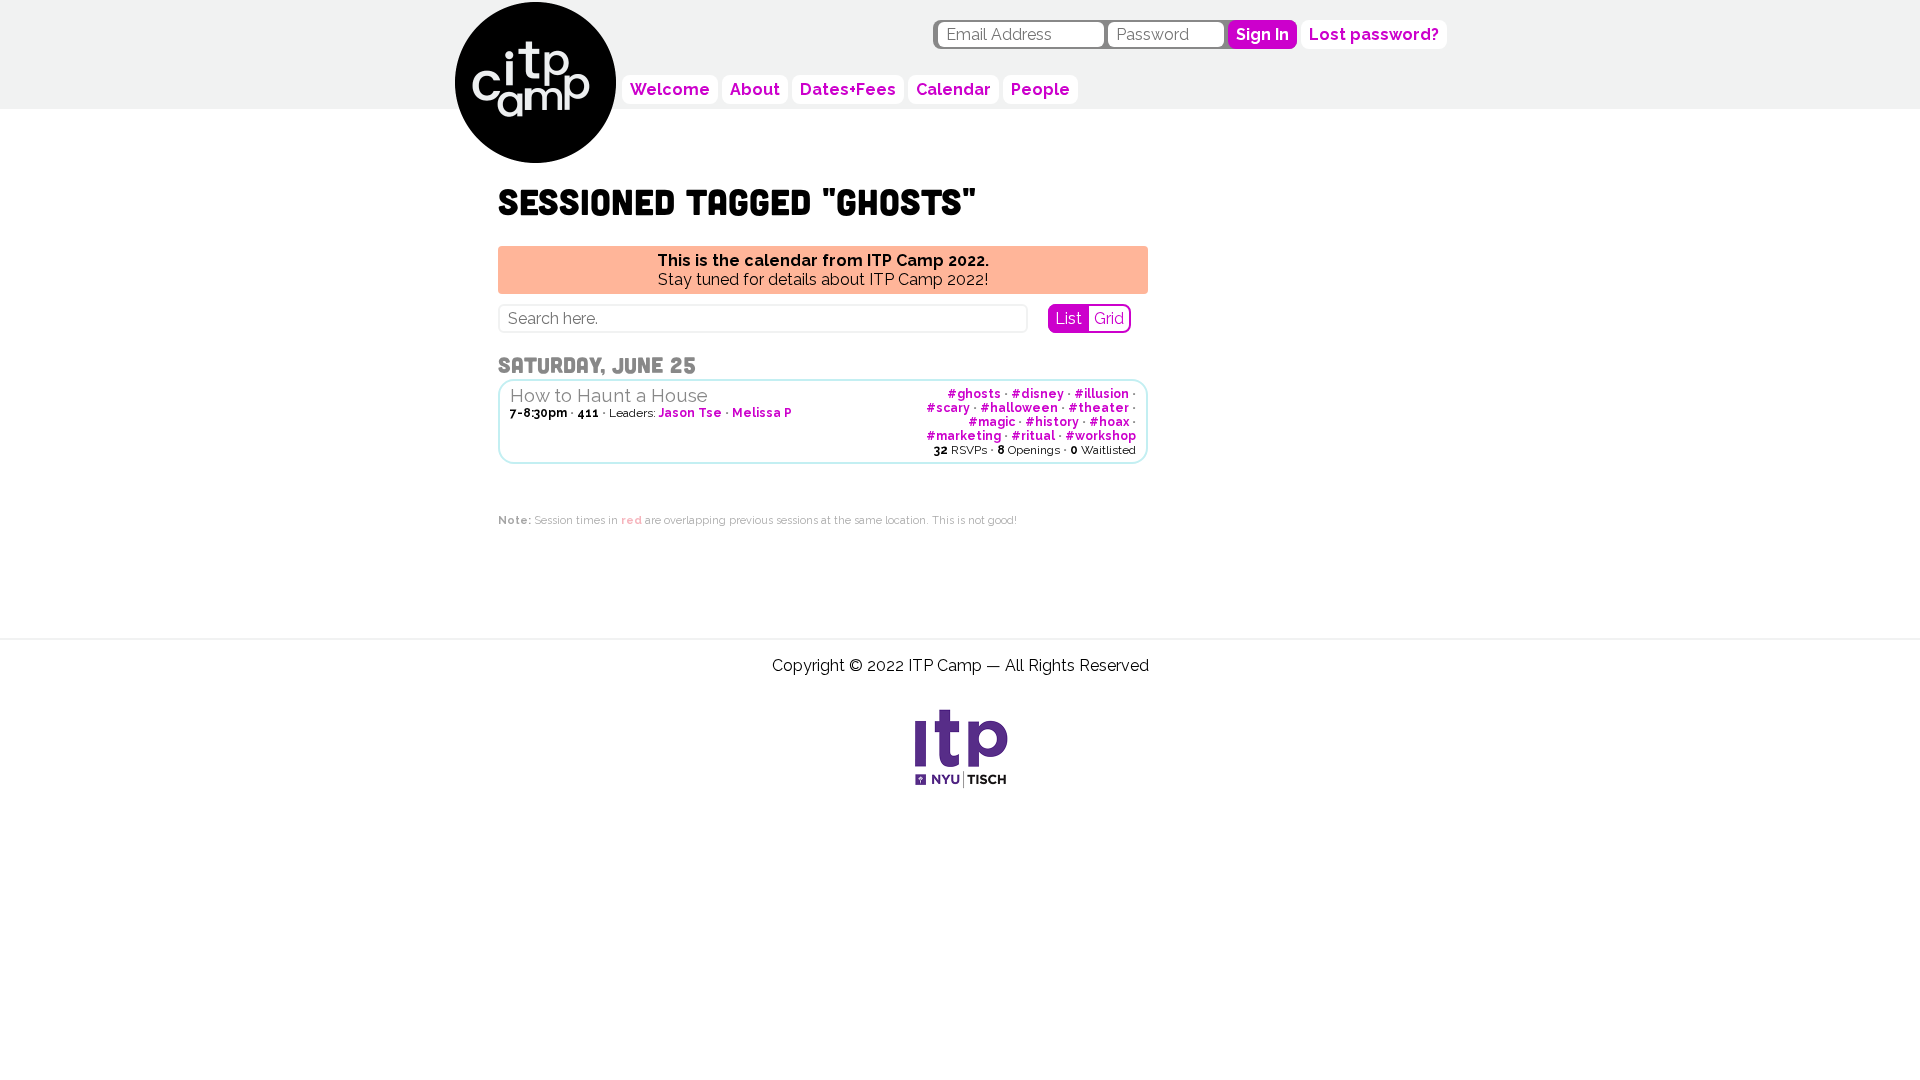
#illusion (1101, 394)
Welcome (670, 89)
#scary (948, 408)
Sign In (1262, 34)
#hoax (1109, 422)
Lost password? (1374, 34)
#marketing (963, 436)
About (755, 89)
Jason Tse (690, 413)
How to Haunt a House (609, 395)
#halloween (1019, 408)
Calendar (953, 89)
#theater (1098, 408)
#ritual (1033, 436)
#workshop (1100, 436)
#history (1052, 422)
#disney (1037, 394)
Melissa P (762, 413)
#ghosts (974, 394)
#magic (991, 422)
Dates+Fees (848, 89)
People (1040, 89)
